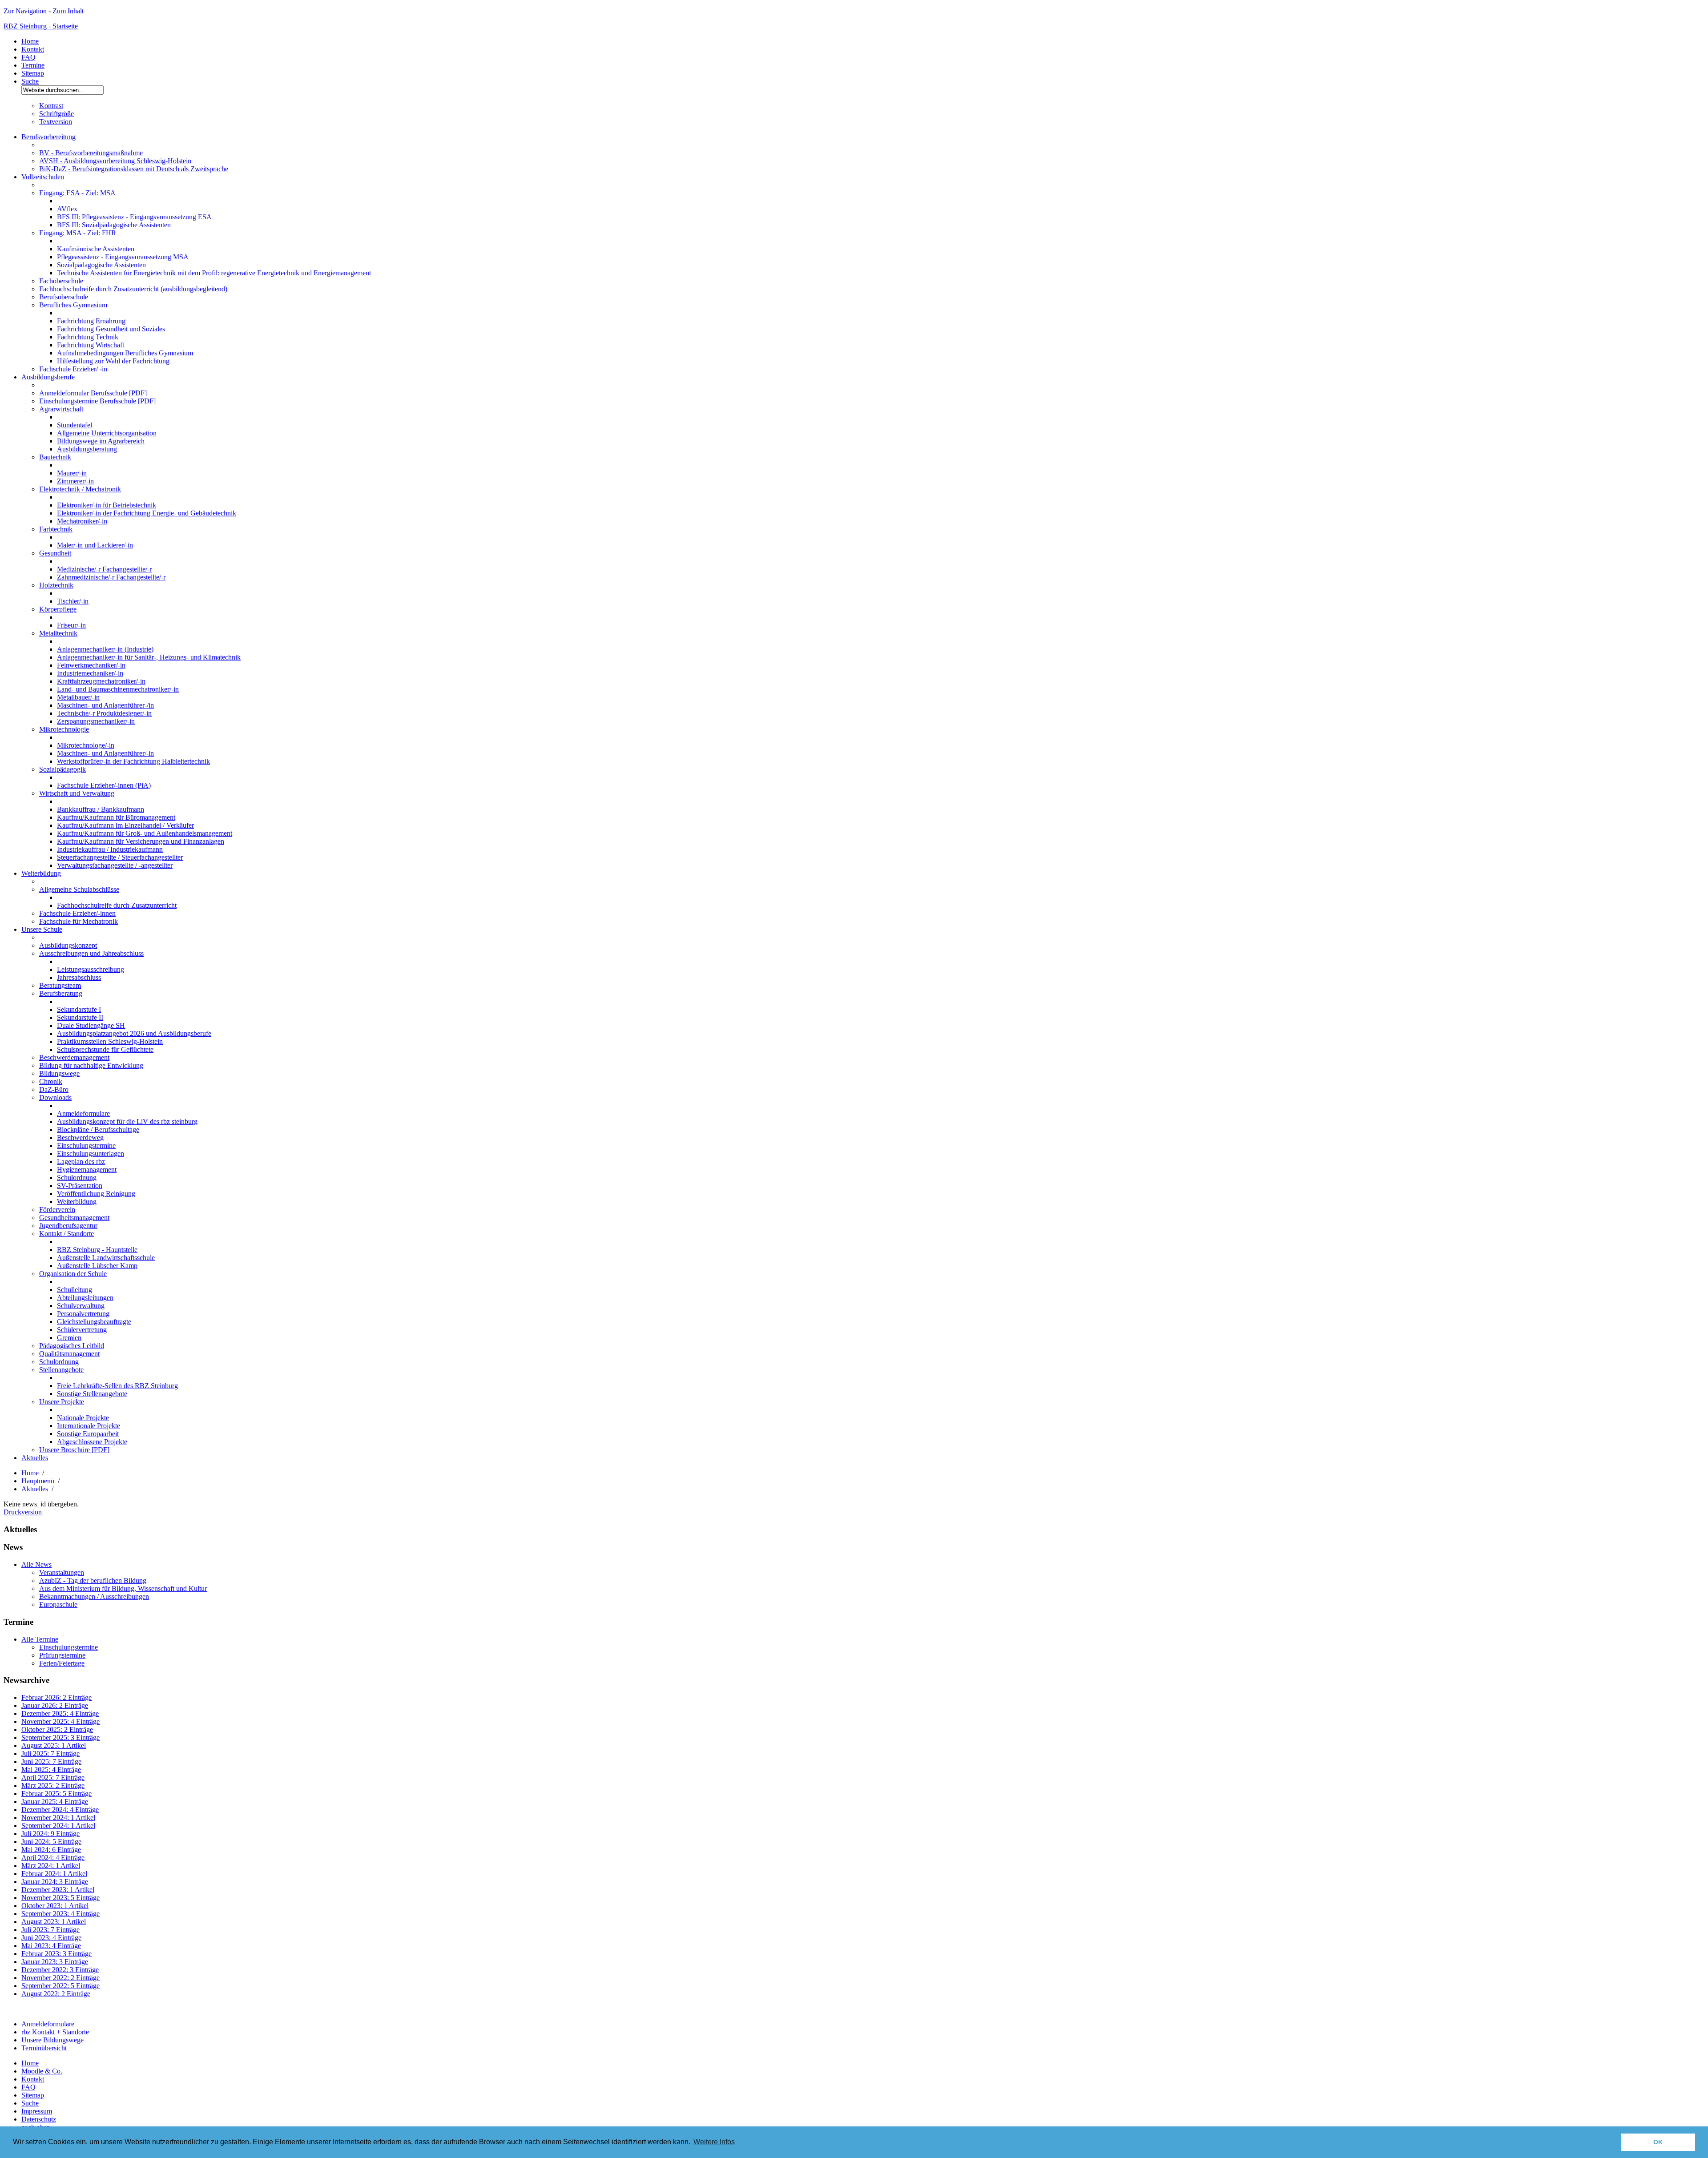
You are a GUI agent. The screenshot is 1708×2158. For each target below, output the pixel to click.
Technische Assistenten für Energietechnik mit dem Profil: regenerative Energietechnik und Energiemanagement (214, 273)
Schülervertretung (82, 1330)
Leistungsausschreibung (91, 969)
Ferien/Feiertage (62, 1663)
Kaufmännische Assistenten (96, 249)
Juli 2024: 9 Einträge (50, 1834)
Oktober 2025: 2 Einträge (57, 1729)
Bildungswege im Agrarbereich (101, 441)
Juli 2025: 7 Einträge (50, 1753)
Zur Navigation (25, 11)
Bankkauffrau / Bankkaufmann (101, 809)
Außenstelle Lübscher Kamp (97, 1266)
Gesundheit (55, 553)
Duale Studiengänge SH (91, 1025)
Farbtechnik (56, 529)
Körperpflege (58, 609)
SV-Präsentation (80, 1186)
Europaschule (58, 1604)
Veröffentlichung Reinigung (96, 1194)
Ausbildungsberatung (87, 449)
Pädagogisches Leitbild (72, 1346)
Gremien (69, 1338)
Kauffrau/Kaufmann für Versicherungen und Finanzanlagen (141, 841)
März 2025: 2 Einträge (53, 1786)
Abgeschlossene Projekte (92, 1442)
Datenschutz (39, 2119)
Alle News (36, 1564)
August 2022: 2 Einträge (56, 1994)
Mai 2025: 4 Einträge (51, 1769)
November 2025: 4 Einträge (60, 1721)
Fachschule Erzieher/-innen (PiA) (104, 785)
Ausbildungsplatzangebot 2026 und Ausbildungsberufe (134, 1033)
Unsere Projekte (62, 1402)
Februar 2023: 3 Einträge (56, 1954)
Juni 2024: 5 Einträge (51, 1842)
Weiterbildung (41, 873)
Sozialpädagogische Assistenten (101, 265)
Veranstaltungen (62, 1572)
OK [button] (1658, 2142)
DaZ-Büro (54, 1089)
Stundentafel (75, 425)
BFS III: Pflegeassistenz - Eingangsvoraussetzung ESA (134, 217)
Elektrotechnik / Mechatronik (80, 489)
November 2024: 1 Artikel (58, 1818)
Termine (33, 65)
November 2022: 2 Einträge (60, 1978)
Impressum (37, 2111)
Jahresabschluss (79, 977)
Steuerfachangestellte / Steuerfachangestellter (120, 857)
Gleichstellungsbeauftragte (94, 1322)
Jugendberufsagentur (68, 1226)
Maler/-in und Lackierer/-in (95, 545)
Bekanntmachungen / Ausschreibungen (94, 1596)
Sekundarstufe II (80, 1017)
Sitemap (33, 73)
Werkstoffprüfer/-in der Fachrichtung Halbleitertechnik (133, 761)
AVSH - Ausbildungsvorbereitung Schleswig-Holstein (115, 161)
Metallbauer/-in (78, 697)
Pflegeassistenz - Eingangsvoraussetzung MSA (123, 257)
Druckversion (23, 1512)
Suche (30, 81)
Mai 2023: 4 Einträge (51, 1946)
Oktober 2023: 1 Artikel (55, 1906)
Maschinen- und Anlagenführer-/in (105, 705)
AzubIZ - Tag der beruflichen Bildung (93, 1580)
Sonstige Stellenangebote (92, 1394)
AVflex (67, 209)
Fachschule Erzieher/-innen (77, 913)
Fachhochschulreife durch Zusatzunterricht (117, 905)
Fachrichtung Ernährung (91, 321)
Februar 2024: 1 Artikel (54, 1874)
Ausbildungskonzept (68, 945)
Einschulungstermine (86, 1145)
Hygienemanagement (87, 1170)
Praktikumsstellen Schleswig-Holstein (110, 1041)
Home (30, 41)
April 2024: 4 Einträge (53, 1858)
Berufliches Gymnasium (73, 305)
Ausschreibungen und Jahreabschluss (91, 953)
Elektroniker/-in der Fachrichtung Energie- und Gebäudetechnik (147, 513)
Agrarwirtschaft (61, 409)
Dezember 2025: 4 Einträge (60, 1713)
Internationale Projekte (89, 1426)
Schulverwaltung (81, 1306)
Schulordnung (77, 1178)
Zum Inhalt (68, 11)
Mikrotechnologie (64, 729)
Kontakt (33, 49)
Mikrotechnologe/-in (86, 745)
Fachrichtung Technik (88, 337)
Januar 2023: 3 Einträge (55, 1962)
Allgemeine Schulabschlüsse (79, 889)
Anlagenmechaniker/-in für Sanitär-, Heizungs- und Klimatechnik (149, 657)
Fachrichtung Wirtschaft (91, 345)
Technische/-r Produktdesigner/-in (104, 713)
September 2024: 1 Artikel (58, 1826)
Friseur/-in (71, 625)
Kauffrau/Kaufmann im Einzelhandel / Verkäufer (125, 825)
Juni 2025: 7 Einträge (51, 1761)
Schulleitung (75, 1290)
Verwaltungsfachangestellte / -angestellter (115, 865)
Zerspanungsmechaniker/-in (96, 721)
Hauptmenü (38, 1481)
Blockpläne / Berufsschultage (98, 1129)
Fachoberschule (61, 281)
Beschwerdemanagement (74, 1057)
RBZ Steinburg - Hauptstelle (97, 1250)
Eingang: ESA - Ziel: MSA (77, 193)
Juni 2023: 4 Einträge (51, 1938)
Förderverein (57, 1210)
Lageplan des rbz (81, 1162)
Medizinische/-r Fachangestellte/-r (104, 569)
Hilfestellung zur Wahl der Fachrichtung (113, 361)
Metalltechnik (58, 633)
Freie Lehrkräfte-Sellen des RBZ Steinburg (117, 1386)
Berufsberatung (61, 993)
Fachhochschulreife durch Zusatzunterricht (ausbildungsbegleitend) (133, 289)
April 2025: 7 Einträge (53, 1778)
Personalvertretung (83, 1314)
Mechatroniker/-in (82, 521)
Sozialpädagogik (62, 769)
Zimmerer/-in (75, 481)
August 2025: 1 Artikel (54, 1745)
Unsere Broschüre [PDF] (74, 1450)
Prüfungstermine (62, 1655)
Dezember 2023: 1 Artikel (58, 1890)
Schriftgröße (56, 114)
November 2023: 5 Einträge (60, 1898)
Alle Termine (40, 1639)
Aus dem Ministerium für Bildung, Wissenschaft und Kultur (123, 1588)
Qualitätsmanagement (69, 1354)
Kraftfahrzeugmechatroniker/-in (101, 681)
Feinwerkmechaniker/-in (91, 665)
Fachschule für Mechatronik (79, 921)
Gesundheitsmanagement (74, 1218)
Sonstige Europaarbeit (88, 1434)
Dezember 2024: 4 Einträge (60, 1810)
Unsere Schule (42, 929)
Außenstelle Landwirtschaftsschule (106, 1258)
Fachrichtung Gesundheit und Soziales (111, 329)
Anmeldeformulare (83, 1113)
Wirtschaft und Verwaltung (77, 793)
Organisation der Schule (73, 1274)
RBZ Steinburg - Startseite (41, 26)
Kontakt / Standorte (66, 1234)
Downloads (55, 1097)
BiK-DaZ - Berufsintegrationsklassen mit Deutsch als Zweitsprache (134, 169)
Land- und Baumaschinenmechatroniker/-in (118, 689)
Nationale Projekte (83, 1418)
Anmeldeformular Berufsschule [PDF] (93, 393)
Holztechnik (56, 585)
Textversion (56, 122)
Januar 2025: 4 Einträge (55, 1802)
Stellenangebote (61, 1370)
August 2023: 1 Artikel (54, 1922)
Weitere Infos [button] (714, 2142)
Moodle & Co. (42, 2071)
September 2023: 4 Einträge (60, 1914)
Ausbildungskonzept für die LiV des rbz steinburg (127, 1121)
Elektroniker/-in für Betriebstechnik (107, 505)
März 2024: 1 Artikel (51, 1866)
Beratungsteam (60, 985)
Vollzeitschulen (43, 177)
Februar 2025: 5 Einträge (56, 1794)
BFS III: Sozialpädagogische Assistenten (114, 225)
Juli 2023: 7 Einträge (50, 1930)
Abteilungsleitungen (85, 1298)
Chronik (51, 1081)
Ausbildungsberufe (48, 377)
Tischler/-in (73, 601)
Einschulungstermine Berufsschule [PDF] (97, 401)
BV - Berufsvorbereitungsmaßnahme (91, 153)
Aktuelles (35, 1458)
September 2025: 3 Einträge (60, 1737)
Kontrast (51, 106)
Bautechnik (55, 457)
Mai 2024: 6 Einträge (51, 1850)
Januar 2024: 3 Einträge (55, 1882)
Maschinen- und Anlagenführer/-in (105, 753)
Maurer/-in (72, 473)
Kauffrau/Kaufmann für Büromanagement (116, 817)
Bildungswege (59, 1073)
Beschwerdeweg (80, 1137)
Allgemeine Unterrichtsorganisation (107, 433)
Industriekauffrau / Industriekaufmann (110, 849)
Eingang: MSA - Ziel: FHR (78, 233)
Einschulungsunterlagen (91, 1153)
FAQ (28, 57)
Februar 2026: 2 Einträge (56, 1697)
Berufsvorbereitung (48, 137)
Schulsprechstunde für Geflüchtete (105, 1049)
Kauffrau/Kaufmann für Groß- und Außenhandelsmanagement (145, 833)
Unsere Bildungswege (52, 2040)
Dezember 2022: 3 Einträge (60, 1970)
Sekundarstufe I (79, 1009)
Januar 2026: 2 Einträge (55, 1705)
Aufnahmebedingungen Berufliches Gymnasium (125, 353)
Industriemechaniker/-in (90, 673)
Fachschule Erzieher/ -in (73, 369)
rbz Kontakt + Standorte (55, 2032)
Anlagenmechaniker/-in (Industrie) (105, 649)
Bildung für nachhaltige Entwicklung (91, 1065)
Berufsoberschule (64, 297)
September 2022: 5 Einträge (60, 1986)
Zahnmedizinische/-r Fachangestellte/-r (111, 577)
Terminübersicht (44, 2048)
